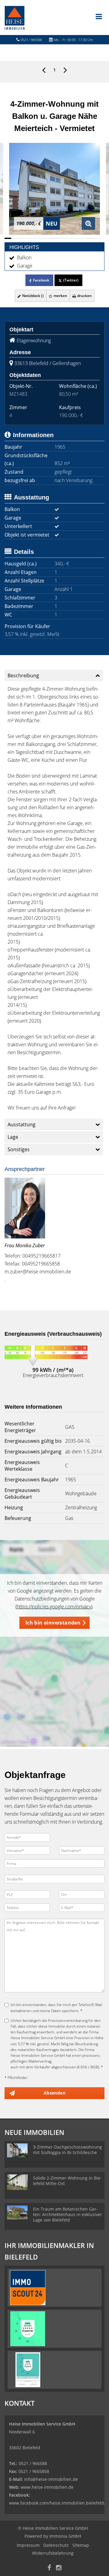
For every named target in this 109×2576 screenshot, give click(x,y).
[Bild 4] (28, 238)
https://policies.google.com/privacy (54, 1607)
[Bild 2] (15, 238)
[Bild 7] (48, 238)
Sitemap (81, 2545)
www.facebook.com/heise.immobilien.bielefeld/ (57, 2503)
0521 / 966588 (31, 40)
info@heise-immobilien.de (50, 2479)
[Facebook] (49, 2568)
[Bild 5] (35, 238)
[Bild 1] (8, 238)
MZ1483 (18, 394)
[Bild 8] (54, 238)
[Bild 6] (41, 238)
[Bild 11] (74, 238)
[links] (44, 70)
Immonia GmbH (65, 2536)
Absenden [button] (54, 2093)
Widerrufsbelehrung (53, 2553)
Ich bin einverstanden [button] (53, 1623)
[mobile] (99, 16)
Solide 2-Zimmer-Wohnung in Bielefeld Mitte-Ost (67, 2181)
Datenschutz (56, 2545)
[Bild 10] (68, 238)
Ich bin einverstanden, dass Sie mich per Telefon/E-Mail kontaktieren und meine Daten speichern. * (56, 2008)
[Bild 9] (61, 238)
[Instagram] (59, 2568)
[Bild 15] (101, 238)
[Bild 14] (94, 238)
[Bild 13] (88, 238)
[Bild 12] (81, 238)
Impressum (28, 2545)
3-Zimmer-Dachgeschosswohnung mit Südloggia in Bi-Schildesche (68, 2150)
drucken (84, 296)
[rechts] (65, 70)
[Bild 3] (21, 238)
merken (60, 296)
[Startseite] (15, 17)
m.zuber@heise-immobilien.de (38, 1272)
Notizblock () (32, 296)
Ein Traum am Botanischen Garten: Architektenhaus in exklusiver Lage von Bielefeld (68, 2214)
